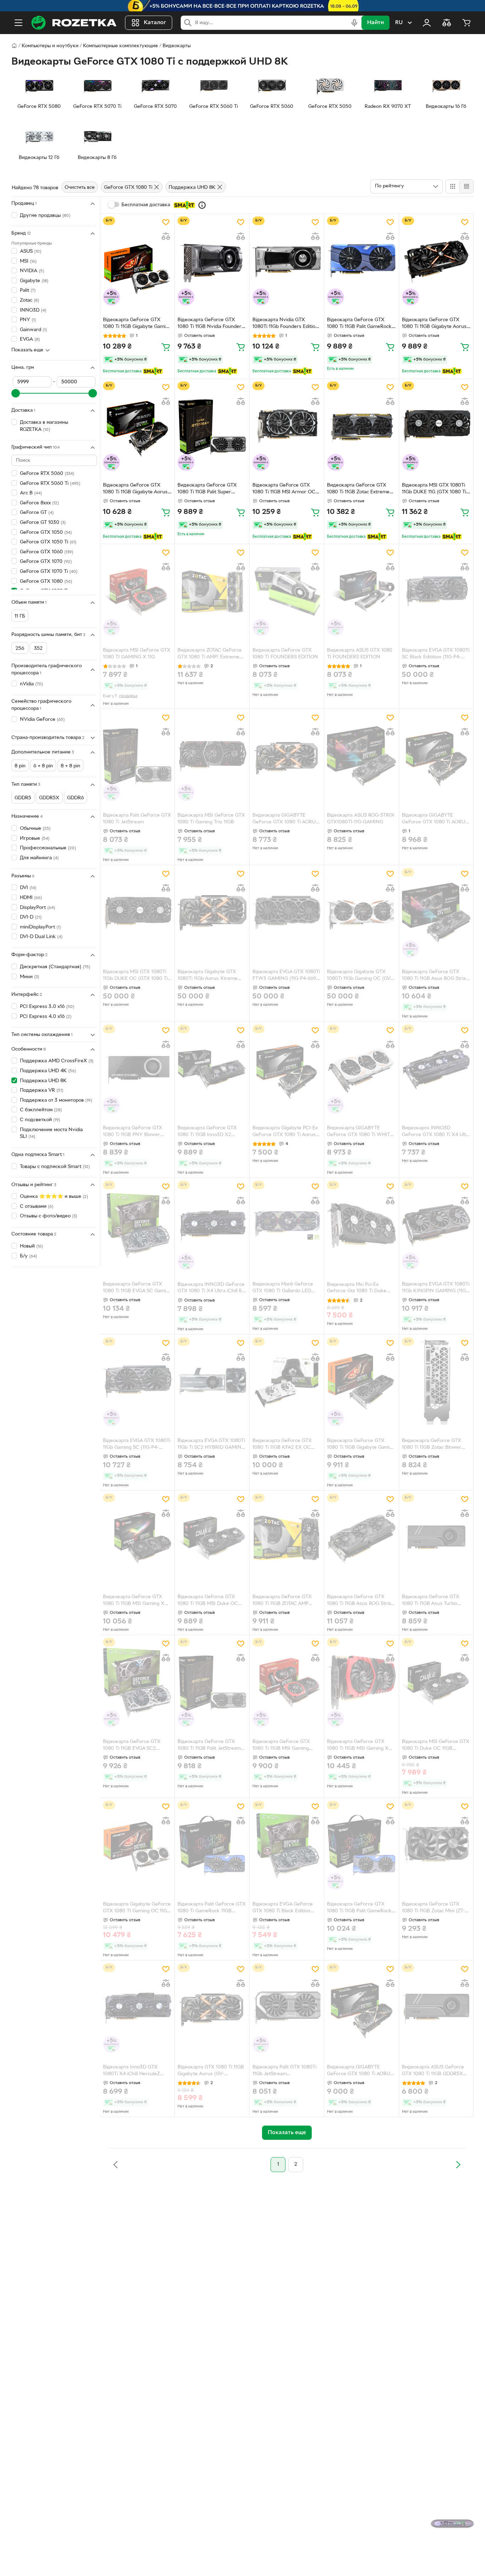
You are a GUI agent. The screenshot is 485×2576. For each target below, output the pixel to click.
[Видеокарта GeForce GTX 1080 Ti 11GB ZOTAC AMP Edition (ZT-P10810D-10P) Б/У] (287, 1538)
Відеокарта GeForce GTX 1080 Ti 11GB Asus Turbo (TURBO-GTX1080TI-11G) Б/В (435, 1601)
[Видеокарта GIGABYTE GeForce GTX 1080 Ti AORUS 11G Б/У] (361, 2008)
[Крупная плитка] (453, 186)
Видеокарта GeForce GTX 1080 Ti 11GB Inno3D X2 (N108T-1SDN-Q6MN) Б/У (207, 1132)
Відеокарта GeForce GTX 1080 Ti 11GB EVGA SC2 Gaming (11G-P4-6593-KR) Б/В (137, 1746)
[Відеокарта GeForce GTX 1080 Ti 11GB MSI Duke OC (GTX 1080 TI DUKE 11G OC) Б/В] (212, 1538)
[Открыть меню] (18, 23)
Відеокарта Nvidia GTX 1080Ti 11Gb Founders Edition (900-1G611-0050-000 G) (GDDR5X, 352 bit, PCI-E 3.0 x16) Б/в (285, 324)
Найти (375, 23)
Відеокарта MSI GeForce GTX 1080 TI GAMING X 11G (137, 654)
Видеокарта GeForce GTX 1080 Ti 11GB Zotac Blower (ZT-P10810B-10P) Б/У (432, 1445)
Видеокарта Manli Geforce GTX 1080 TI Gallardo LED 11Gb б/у (283, 1288)
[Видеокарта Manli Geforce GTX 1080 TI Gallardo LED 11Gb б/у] (287, 1225)
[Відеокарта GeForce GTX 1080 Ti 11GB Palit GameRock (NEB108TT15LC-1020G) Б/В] (361, 261)
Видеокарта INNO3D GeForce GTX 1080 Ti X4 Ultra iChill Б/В (436, 1132)
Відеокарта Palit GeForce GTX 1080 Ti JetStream (137, 819)
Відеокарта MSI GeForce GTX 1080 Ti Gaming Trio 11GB (211, 819)
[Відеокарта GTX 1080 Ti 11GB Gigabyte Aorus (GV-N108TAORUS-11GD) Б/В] (212, 2008)
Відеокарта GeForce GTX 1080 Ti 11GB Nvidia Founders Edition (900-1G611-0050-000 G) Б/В (211, 324)
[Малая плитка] (466, 186)
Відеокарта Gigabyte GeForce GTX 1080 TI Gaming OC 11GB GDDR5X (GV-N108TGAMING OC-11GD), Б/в (137, 1908)
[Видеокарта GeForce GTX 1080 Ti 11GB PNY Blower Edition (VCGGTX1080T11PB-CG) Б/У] (137, 1069)
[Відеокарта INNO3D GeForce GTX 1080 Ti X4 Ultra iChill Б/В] (212, 1225)
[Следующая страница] (458, 2165)
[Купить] (166, 347)
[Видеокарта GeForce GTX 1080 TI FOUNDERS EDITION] (287, 591)
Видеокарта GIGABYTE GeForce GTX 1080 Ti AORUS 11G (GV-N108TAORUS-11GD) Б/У (285, 820)
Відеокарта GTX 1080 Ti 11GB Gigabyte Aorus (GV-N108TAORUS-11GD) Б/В (211, 2071)
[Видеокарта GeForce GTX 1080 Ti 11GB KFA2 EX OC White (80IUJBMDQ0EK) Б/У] (287, 1382)
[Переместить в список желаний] (166, 222)
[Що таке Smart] (202, 205)
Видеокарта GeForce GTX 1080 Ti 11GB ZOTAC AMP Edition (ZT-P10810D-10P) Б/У (285, 1601)
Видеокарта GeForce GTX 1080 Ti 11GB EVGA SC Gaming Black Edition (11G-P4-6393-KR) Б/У (137, 1288)
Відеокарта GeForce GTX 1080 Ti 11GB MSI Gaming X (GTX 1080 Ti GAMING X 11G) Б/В (360, 1746)
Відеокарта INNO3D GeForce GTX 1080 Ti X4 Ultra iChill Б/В (211, 1289)
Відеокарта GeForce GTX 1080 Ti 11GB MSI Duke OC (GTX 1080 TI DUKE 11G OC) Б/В (209, 1601)
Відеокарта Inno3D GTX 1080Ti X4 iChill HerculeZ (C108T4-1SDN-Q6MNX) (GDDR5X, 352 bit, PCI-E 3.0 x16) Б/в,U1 (135, 2071)
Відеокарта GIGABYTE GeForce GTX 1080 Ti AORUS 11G (435, 820)
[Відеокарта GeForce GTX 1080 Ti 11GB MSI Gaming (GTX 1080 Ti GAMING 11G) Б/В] (287, 1682)
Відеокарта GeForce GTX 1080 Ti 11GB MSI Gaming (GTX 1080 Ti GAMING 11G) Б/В (286, 1746)
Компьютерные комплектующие (121, 46)
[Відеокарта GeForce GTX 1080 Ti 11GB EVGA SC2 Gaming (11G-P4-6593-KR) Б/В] (137, 1682)
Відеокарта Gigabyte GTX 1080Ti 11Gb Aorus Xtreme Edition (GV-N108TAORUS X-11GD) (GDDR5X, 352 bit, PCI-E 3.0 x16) (211, 976)
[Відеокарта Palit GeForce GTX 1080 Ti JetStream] (137, 757)
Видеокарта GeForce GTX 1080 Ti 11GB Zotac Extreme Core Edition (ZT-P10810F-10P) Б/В (361, 489)
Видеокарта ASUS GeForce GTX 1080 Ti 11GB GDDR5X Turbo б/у (433, 2071)
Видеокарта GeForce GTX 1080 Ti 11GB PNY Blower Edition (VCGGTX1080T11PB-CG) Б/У (135, 1132)
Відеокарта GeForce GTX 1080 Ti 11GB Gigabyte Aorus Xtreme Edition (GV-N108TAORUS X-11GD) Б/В (434, 324)
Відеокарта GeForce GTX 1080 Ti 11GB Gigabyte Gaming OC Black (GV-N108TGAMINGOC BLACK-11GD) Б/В (361, 1445)
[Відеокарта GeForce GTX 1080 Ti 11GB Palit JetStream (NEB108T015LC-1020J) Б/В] (212, 1682)
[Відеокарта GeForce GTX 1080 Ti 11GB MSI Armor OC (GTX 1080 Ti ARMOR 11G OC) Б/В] (287, 426)
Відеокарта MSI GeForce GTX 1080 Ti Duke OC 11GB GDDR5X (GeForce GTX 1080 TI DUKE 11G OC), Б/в (436, 1746)
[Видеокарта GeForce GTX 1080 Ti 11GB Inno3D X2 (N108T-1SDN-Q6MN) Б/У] (212, 1069)
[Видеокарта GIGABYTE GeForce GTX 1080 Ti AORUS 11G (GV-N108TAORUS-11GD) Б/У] (287, 757)
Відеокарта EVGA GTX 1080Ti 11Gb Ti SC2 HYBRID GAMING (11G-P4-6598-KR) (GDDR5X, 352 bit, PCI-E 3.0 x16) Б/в (211, 1445)
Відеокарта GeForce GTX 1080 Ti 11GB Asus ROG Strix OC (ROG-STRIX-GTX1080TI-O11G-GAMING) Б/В (359, 1601)
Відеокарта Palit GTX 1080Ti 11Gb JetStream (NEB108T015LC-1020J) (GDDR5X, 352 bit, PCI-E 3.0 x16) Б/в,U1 (285, 2071)
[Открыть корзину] (467, 23)
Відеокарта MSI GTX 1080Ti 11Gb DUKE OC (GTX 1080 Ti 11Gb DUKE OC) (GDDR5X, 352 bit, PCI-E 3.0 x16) (135, 976)
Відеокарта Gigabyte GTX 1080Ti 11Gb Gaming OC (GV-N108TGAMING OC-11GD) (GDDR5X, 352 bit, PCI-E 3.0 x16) (359, 976)
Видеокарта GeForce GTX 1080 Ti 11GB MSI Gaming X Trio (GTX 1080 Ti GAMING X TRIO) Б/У (136, 1601)
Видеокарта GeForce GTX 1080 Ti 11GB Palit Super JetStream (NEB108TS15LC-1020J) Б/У (208, 489)
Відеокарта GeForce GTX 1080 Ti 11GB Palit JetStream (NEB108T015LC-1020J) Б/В (209, 1746)
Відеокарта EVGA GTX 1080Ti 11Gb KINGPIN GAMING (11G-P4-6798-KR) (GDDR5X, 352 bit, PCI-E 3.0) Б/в (436, 1288)
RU (399, 23)
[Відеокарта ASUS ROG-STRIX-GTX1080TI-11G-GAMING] (361, 757)
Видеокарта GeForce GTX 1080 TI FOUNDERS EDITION (285, 654)
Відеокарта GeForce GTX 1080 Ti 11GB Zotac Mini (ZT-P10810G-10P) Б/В (433, 1908)
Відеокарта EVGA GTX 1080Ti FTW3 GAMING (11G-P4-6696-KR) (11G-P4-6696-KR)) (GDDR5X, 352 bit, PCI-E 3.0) (287, 976)
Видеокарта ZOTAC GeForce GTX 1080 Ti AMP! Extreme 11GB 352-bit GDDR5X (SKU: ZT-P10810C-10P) (210, 654)
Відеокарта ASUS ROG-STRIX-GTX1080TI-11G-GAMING (361, 819)
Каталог (155, 23)
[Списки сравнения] (447, 23)
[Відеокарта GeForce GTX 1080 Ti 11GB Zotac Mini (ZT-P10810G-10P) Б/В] (436, 1845)
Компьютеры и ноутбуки (50, 46)
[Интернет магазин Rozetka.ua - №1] (74, 23)
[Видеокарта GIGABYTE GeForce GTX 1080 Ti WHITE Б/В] (361, 1069)
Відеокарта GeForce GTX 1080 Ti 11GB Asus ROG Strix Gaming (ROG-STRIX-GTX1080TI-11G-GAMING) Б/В (436, 976)
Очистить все (80, 188)
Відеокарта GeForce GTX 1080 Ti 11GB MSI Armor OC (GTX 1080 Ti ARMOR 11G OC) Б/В (286, 489)
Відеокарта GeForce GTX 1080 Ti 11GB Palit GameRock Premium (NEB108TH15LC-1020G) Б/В (359, 1908)
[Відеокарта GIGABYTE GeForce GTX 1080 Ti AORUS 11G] (436, 757)
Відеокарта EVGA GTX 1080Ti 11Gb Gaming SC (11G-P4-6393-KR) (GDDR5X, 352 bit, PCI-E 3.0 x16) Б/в (137, 1445)
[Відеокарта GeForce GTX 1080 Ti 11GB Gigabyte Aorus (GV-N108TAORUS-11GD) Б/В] (137, 426)
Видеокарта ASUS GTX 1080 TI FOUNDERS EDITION (360, 654)
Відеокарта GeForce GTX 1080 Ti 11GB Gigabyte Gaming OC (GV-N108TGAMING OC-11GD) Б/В (137, 324)
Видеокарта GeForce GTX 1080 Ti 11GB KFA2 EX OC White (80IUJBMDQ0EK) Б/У (286, 1445)
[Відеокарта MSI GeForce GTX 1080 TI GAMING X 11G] (137, 591)
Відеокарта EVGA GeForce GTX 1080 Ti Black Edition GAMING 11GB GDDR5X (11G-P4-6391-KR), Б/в (285, 1908)
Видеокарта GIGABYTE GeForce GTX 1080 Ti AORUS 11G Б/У (360, 2071)
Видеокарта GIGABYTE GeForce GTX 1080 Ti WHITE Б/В (360, 1132)
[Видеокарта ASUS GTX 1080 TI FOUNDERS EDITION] (361, 591)
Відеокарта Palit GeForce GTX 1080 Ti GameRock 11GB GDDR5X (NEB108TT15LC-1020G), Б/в (212, 1908)
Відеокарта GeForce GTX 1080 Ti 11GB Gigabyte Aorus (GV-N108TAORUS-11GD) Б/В (135, 489)
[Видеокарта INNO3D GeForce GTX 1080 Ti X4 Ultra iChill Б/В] (436, 1069)
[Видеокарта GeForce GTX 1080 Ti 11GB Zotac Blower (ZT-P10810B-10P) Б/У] (436, 1382)
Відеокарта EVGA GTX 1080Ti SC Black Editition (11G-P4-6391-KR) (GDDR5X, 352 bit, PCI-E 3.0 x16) (436, 654)
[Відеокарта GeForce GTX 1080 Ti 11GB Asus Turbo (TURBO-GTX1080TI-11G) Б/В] (436, 1538)
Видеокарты (177, 46)
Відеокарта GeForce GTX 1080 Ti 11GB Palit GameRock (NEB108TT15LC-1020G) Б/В (359, 324)
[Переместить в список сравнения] (166, 236)
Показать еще (27, 350)
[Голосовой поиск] (354, 23)
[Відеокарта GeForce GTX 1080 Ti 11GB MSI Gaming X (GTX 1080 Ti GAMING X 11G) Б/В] (361, 1682)
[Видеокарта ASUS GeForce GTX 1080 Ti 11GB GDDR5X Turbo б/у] (436, 2008)
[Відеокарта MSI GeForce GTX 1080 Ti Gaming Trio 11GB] (212, 757)
